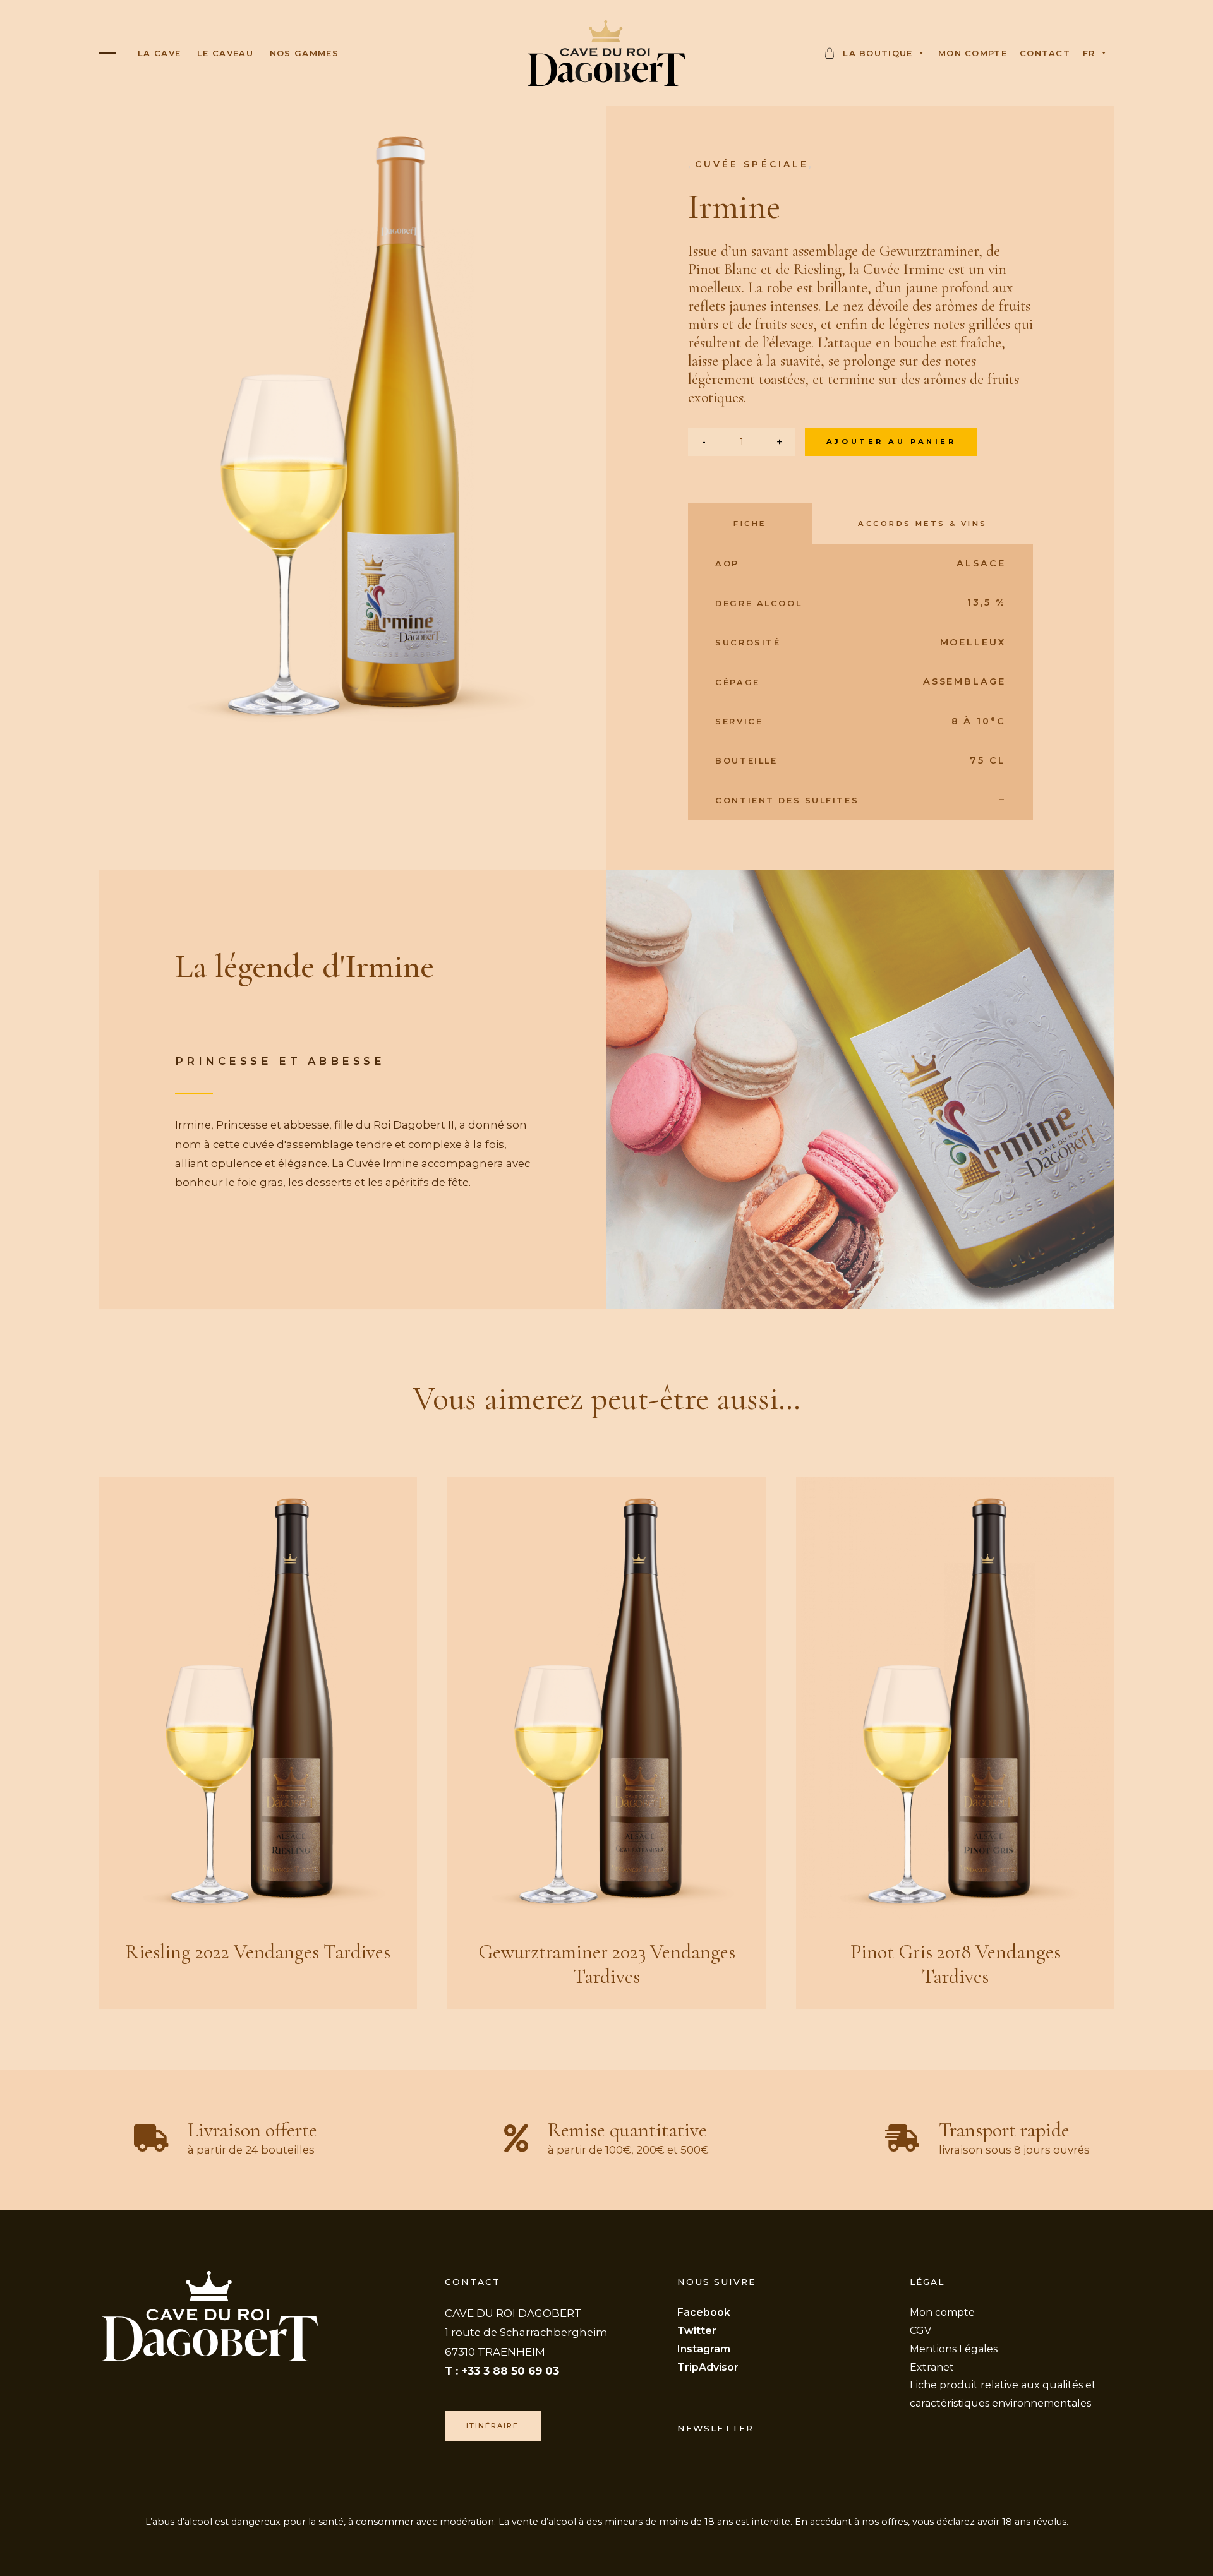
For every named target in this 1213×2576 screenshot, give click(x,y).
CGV (920, 2331)
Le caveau (225, 53)
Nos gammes (304, 53)
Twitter (697, 2331)
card (831, 57)
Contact (1045, 53)
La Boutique (878, 53)
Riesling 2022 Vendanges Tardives (258, 1952)
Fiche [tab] (750, 524)
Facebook (704, 2312)
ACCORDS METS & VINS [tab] (922, 524)
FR (1089, 53)
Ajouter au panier (891, 441)
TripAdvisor (708, 2367)
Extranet (932, 2367)
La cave (159, 53)
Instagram (704, 2349)
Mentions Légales (954, 2349)
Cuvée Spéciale (752, 164)
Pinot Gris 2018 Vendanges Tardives (956, 1964)
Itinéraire (492, 2426)
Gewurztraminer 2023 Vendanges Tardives (607, 1964)
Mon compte (973, 53)
